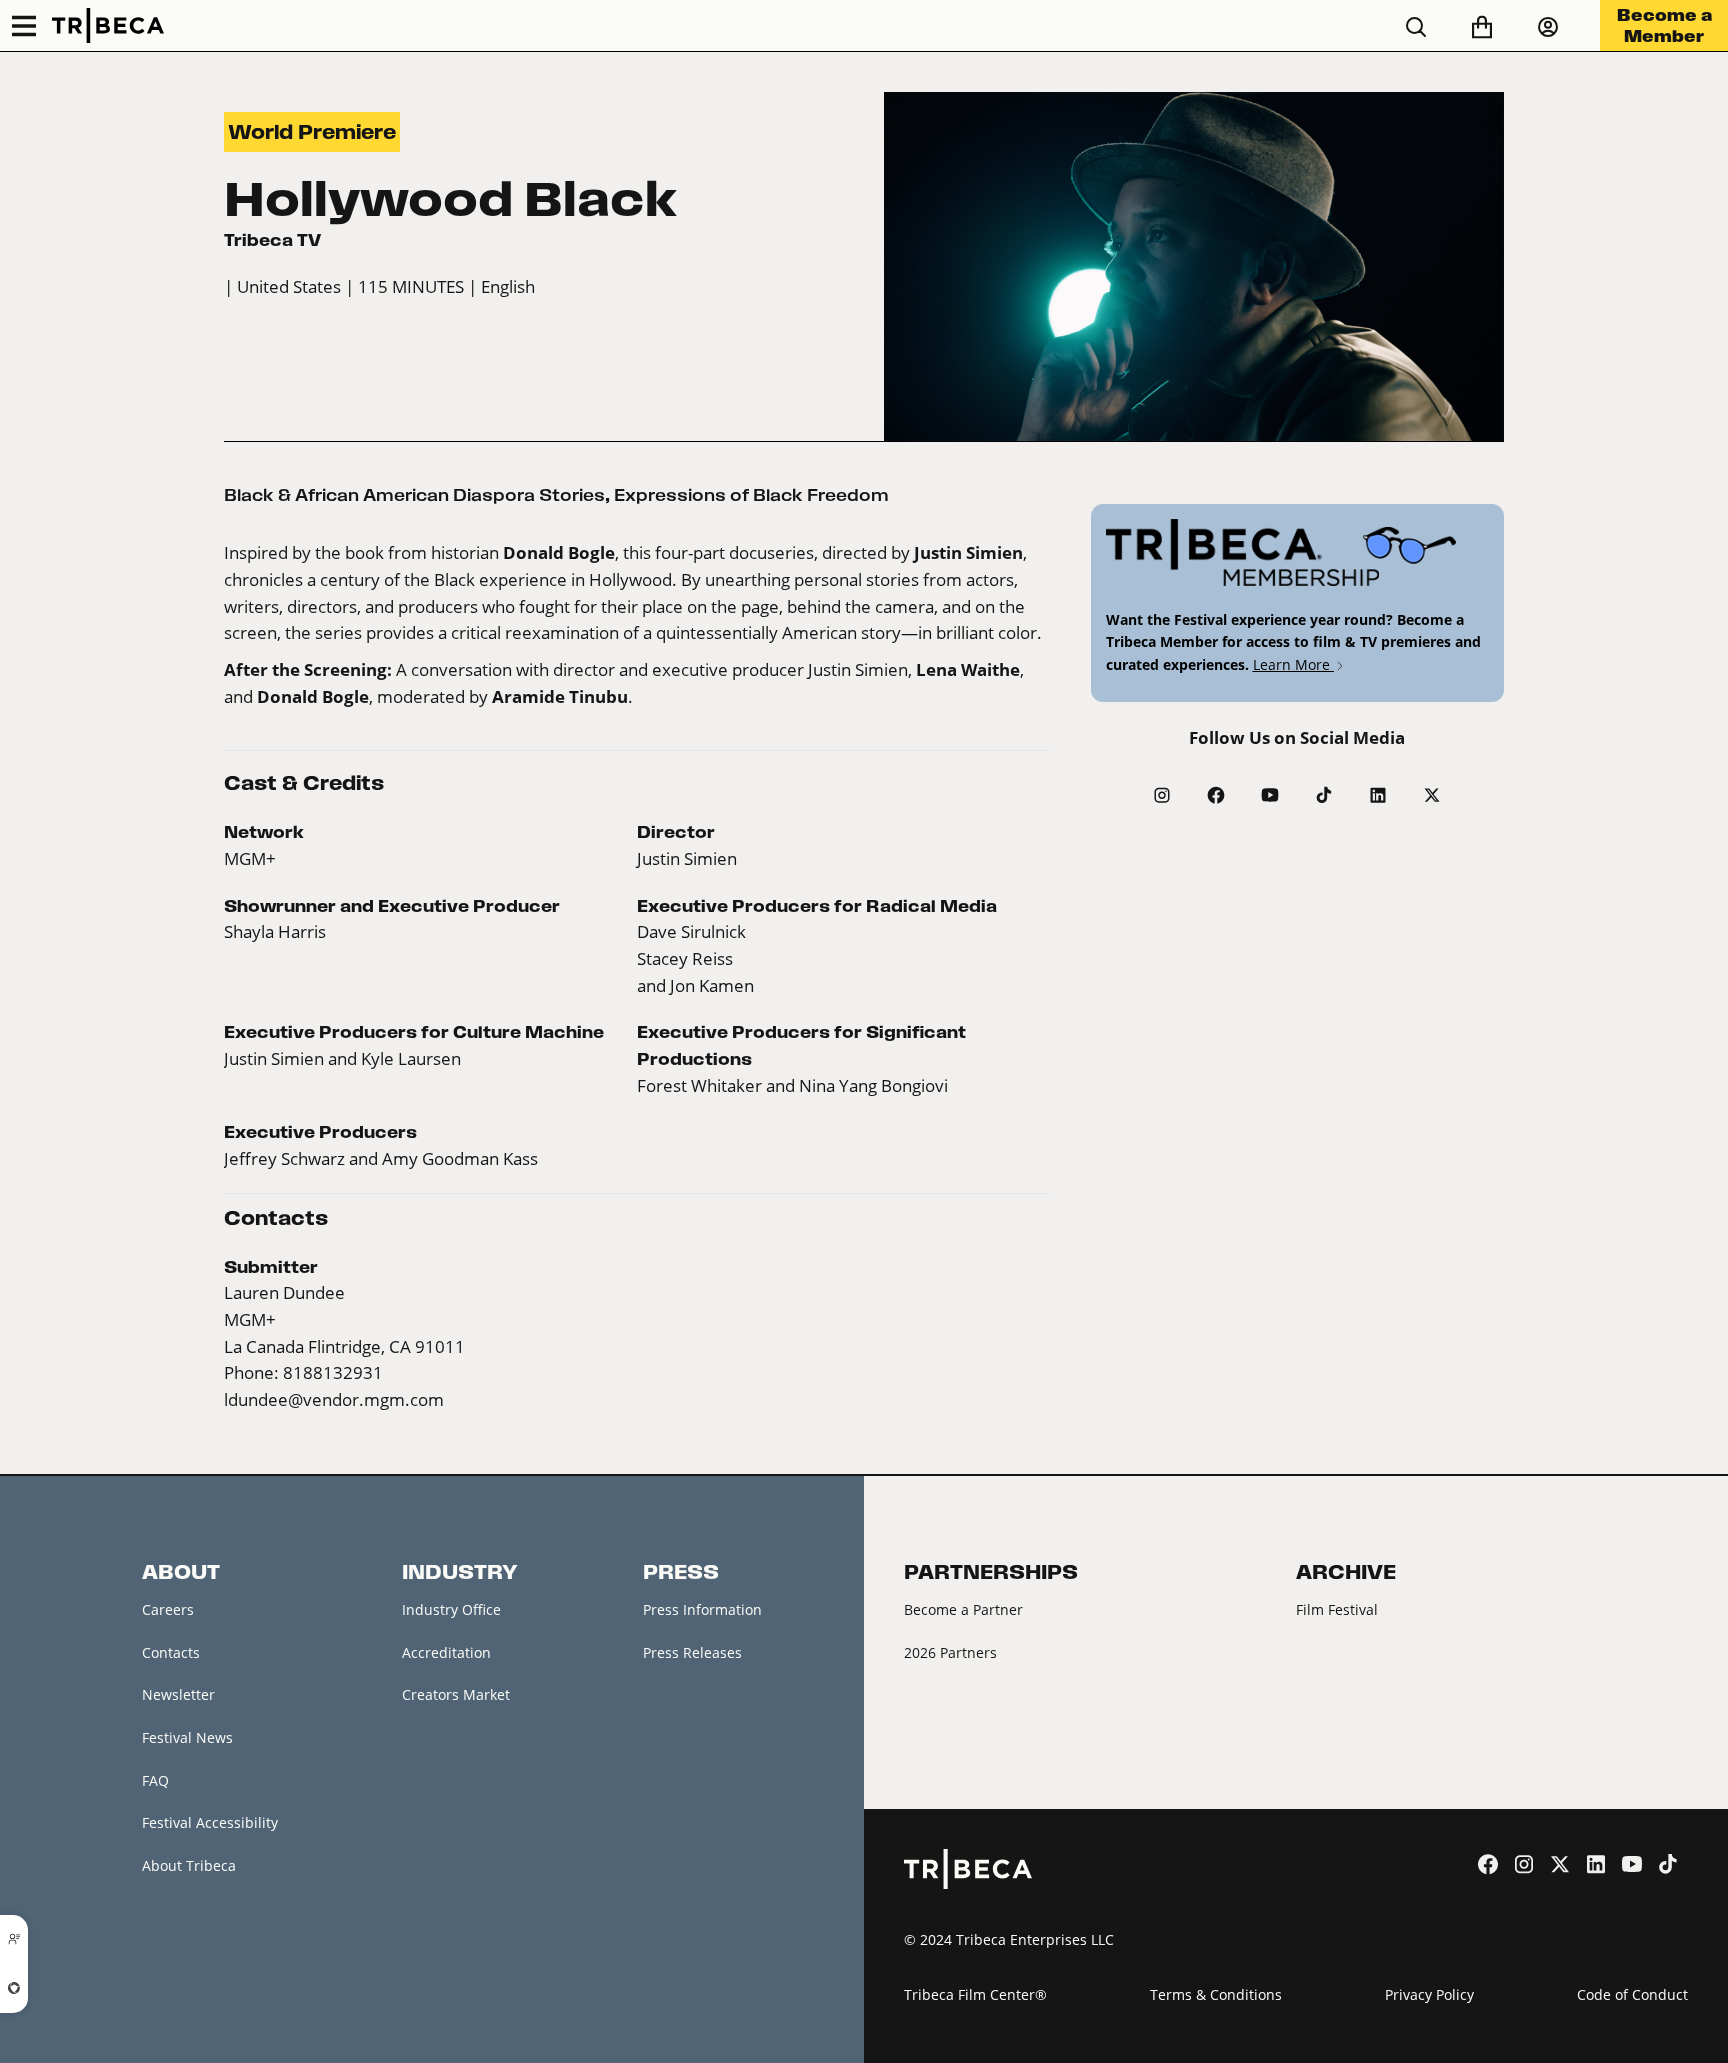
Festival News (187, 1737)
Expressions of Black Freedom (751, 495)
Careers (168, 1609)
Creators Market (456, 1694)
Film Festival (1337, 1609)
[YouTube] (1270, 795)
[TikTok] (1324, 795)
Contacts (171, 1652)
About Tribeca (189, 1865)
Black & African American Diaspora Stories (414, 495)
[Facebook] (1216, 795)
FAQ (155, 1780)
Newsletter (178, 1694)
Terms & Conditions (1216, 1994)
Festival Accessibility (210, 1822)
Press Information (702, 1609)
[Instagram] (1162, 795)
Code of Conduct (1632, 1994)
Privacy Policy (1429, 1994)
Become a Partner (963, 1609)
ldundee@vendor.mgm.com (334, 1400)
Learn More (1293, 664)
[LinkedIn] (1378, 795)
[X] (1432, 795)
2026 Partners (950, 1652)
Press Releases (692, 1652)
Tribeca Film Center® (975, 1994)
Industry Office (451, 1609)
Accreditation (446, 1652)
